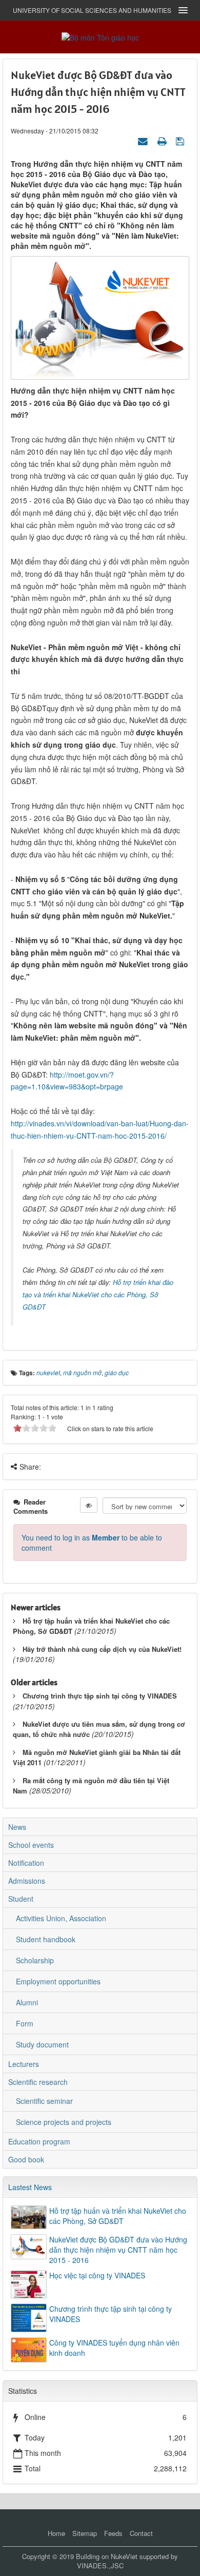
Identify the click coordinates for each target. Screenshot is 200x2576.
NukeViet (124, 2556)
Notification (26, 1863)
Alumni (27, 2002)
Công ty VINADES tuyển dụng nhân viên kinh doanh (114, 2348)
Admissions (27, 1881)
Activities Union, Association (61, 1918)
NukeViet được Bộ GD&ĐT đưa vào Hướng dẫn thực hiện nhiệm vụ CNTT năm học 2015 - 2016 (118, 2250)
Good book (26, 2159)
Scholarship (35, 1960)
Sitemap (85, 2533)
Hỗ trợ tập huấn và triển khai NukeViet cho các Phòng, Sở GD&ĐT (118, 2216)
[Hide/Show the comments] (89, 1505)
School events (31, 1845)
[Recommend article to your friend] (144, 141)
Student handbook (46, 1939)
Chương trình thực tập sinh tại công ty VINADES (100, 1696)
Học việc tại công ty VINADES (97, 2275)
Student (21, 1899)
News (17, 1827)
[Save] (181, 141)
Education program (39, 2141)
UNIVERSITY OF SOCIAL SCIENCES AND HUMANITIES (92, 10)
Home (56, 2533)
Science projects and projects (64, 2122)
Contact (141, 2533)
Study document (42, 2044)
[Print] (163, 141)
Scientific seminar (44, 2101)
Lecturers (24, 2064)
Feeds (113, 2533)
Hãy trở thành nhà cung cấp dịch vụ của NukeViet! (102, 1649)
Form (25, 2023)
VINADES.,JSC (100, 2565)
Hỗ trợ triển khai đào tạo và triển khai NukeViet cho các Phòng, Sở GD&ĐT (98, 1294)
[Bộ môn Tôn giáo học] (100, 36)
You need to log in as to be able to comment (92, 1543)
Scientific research (38, 2082)
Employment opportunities (58, 1981)
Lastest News (30, 2187)
